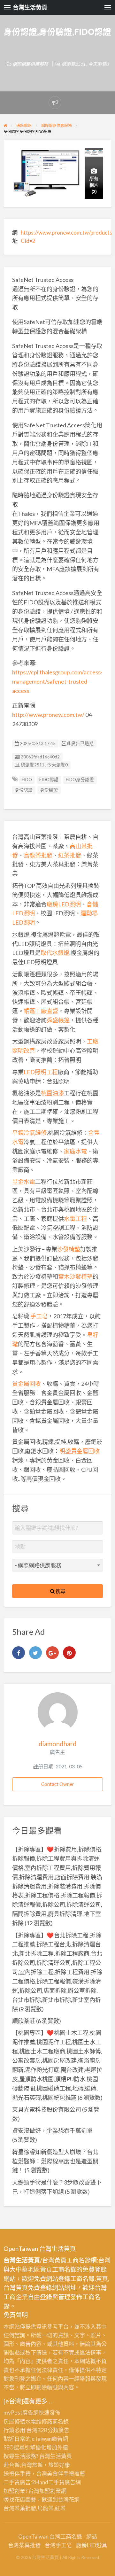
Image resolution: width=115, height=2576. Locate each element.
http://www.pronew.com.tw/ (48, 715)
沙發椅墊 (69, 1249)
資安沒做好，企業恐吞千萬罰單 (52, 2130)
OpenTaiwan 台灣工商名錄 (50, 2537)
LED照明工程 (41, 1072)
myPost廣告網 (21, 2413)
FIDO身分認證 (80, 780)
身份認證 (24, 790)
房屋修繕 (14, 2421)
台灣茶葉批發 (20, 2508)
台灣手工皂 (58, 2545)
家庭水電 (75, 1151)
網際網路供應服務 (30, 64)
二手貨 (56, 2482)
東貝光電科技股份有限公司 (47, 2109)
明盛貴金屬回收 (80, 1451)
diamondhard (58, 1744)
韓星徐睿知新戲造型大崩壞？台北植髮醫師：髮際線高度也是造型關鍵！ (55, 2161)
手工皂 (39, 1316)
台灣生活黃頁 (30, 7)
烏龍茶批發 (38, 855)
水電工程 (75, 1219)
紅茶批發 (70, 855)
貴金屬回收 (27, 1384)
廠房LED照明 (64, 904)
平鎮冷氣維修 (29, 1133)
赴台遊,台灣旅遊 (23, 2465)
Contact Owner (58, 1784)
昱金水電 (24, 1182)
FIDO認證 (49, 780)
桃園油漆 (52, 1093)
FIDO (27, 780)
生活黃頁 (61, 2456)
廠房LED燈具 (92, 2545)
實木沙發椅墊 (75, 1276)
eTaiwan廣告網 (50, 2439)
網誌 (92, 2537)
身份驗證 (49, 790)
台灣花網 (69, 2499)
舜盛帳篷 (58, 1020)
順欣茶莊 (24, 2021)
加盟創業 (50, 2491)
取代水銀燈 (55, 953)
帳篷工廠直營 (41, 1011)
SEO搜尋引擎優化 (25, 2447)
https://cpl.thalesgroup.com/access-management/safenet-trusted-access (57, 681)
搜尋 (60, 1591)
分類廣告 (58, 2430)
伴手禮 (66, 2474)
